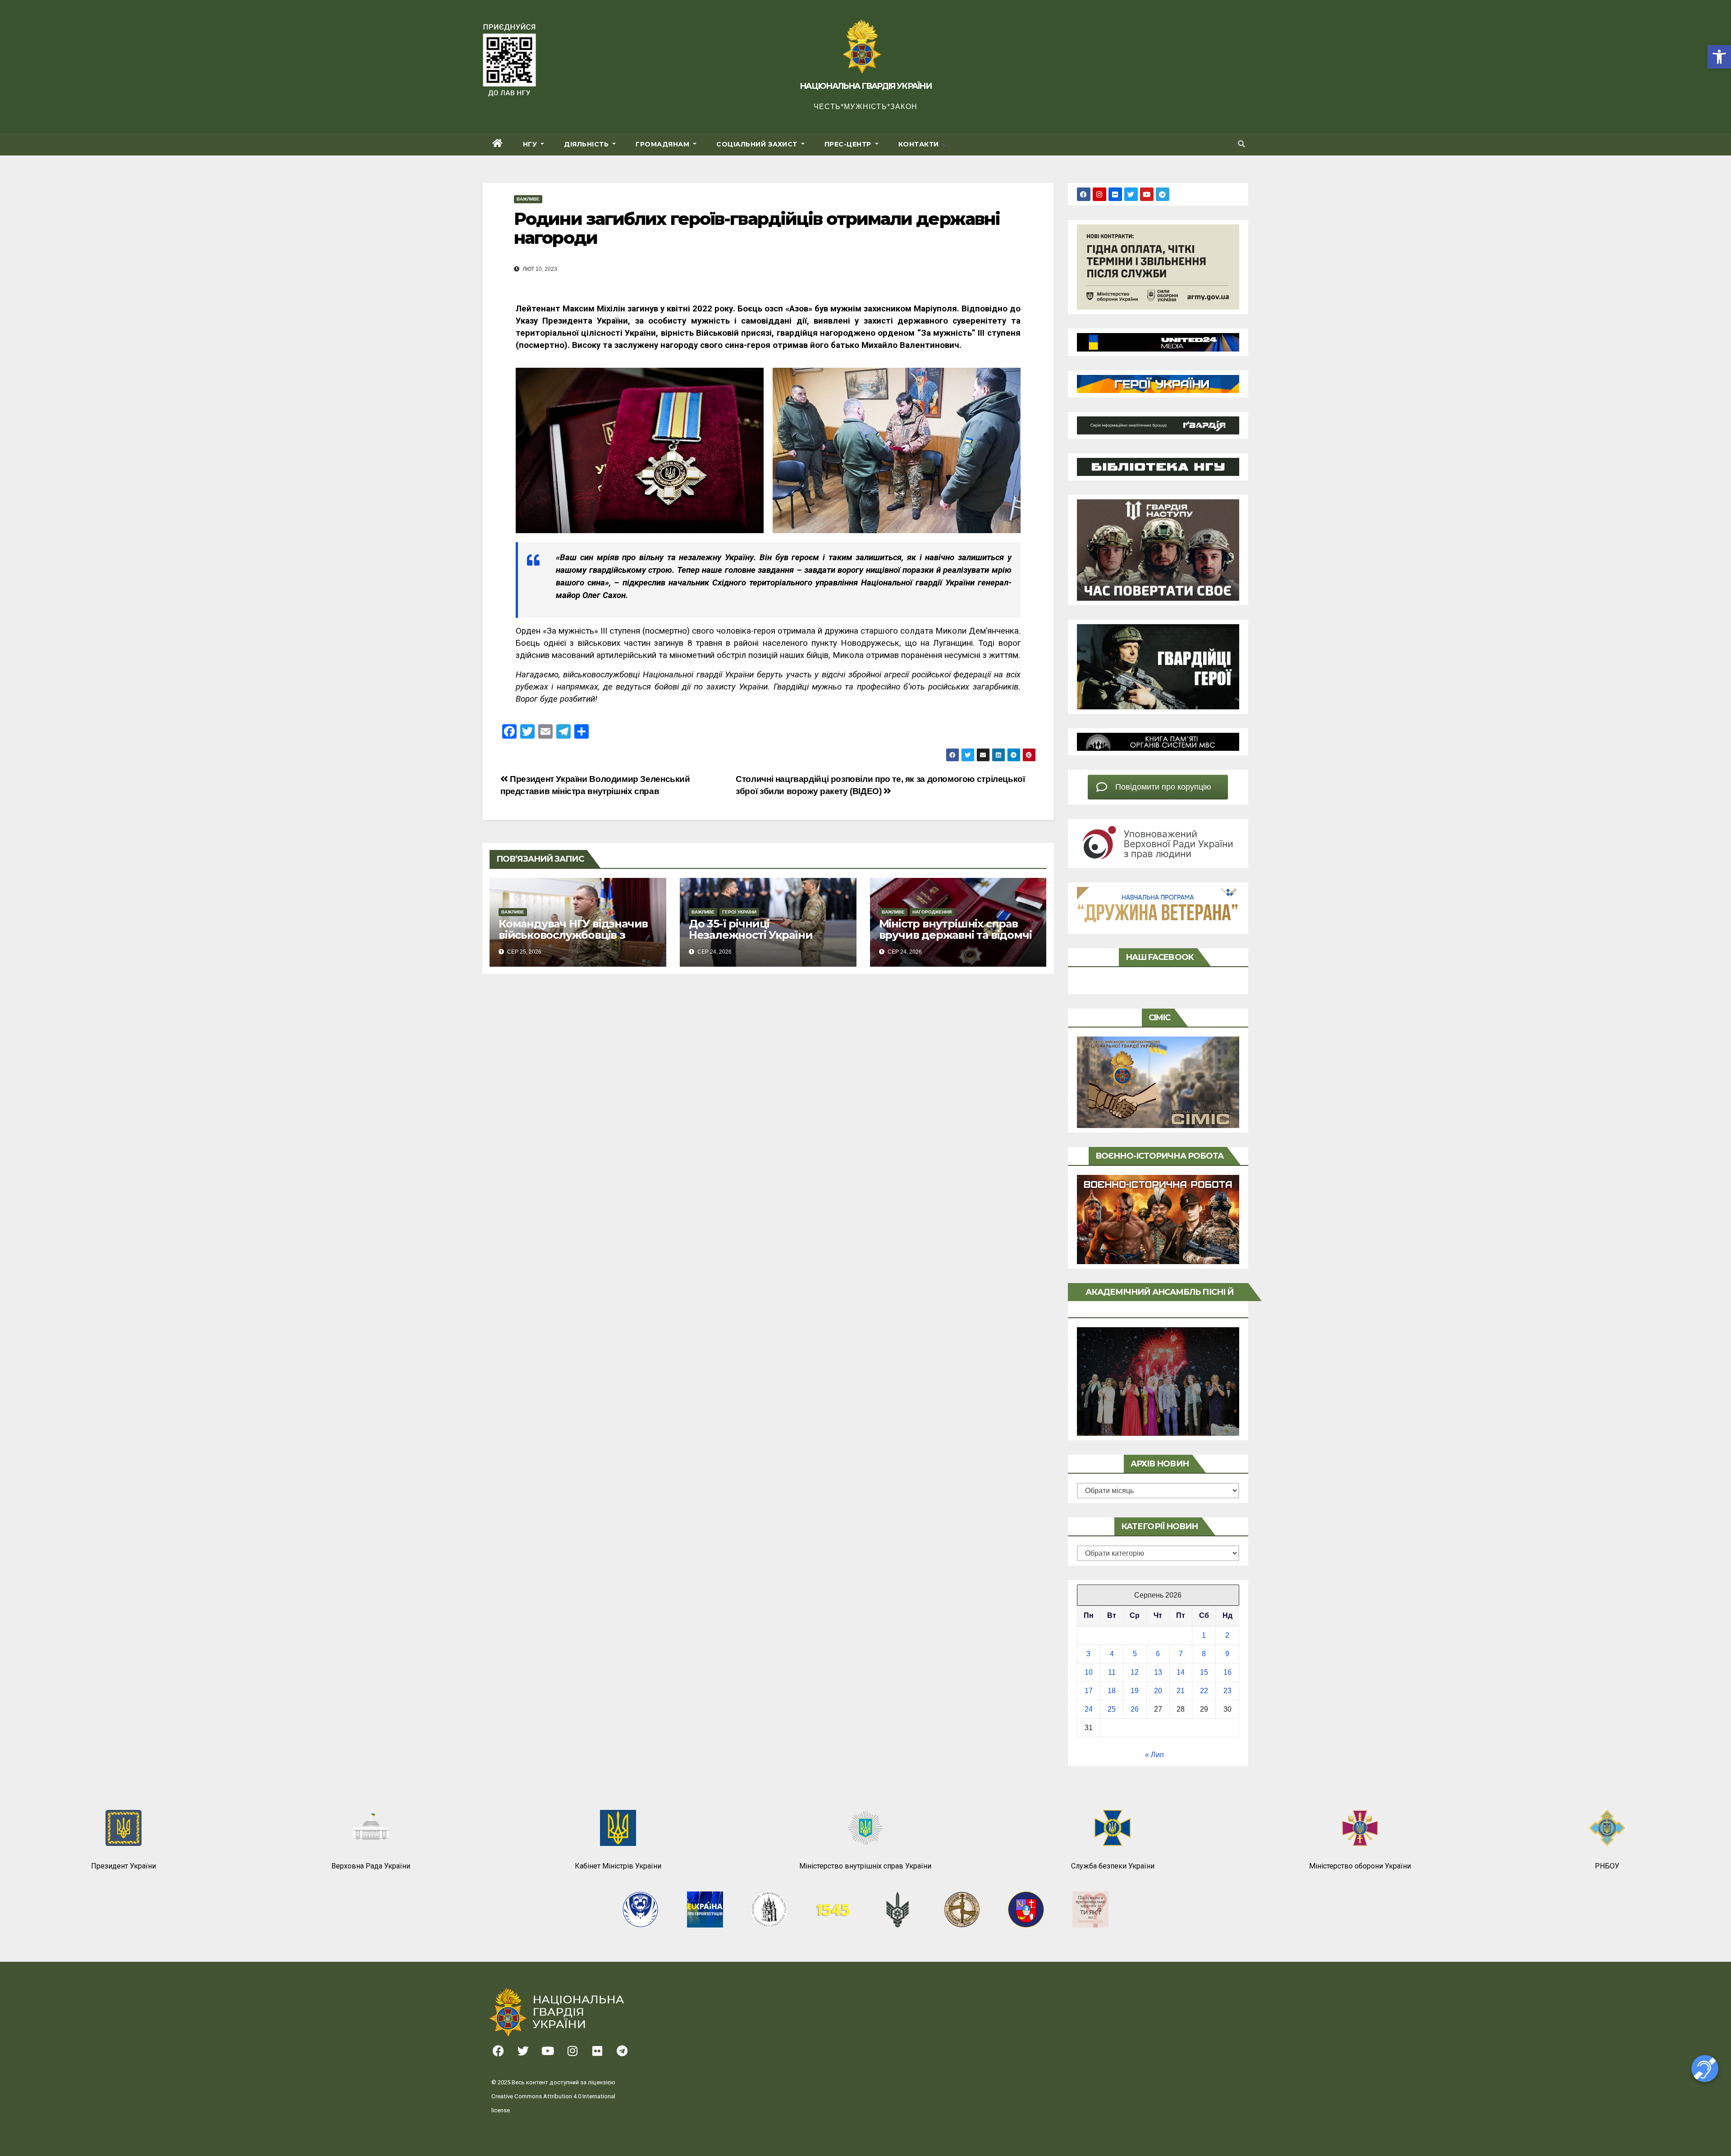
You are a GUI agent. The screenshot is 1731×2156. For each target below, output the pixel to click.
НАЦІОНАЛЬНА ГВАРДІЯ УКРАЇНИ (865, 86)
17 (1089, 1691)
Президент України (124, 1866)
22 (1204, 1691)
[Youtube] (1147, 194)
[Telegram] (1163, 194)
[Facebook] (1084, 194)
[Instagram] (1099, 194)
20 (1158, 1691)
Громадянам (664, 144)
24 (1089, 1709)
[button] (1719, 57)
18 (1112, 1691)
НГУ (531, 144)
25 (1112, 1709)
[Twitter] (1131, 194)
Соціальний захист (758, 144)
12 (1135, 1672)
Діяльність (587, 144)
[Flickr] (1115, 194)
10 (1089, 1672)
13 (1158, 1672)
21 (1181, 1691)
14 (1181, 1672)
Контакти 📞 (924, 144)
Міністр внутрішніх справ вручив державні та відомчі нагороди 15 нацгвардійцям (955, 935)
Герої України (739, 912)
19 (1135, 1691)
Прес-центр (849, 144)
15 (1204, 1672)
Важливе (528, 199)
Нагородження (932, 912)
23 (1227, 1691)
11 (1112, 1672)
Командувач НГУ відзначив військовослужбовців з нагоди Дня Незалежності (573, 935)
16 (1227, 1672)
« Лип (1154, 1755)
